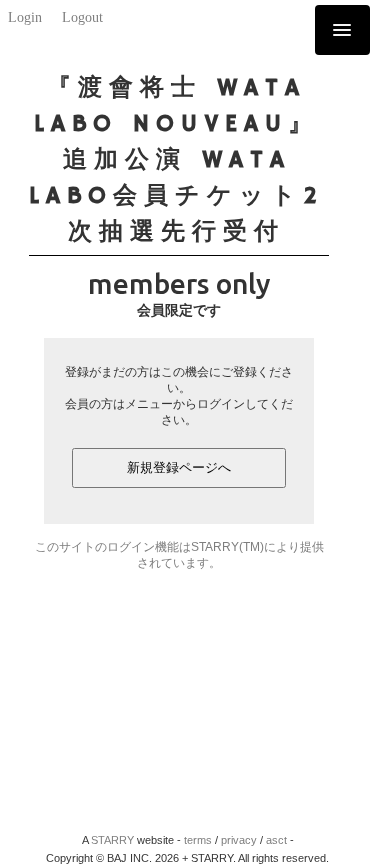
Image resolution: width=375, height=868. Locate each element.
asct (276, 840)
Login (25, 17)
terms (198, 840)
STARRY (112, 840)
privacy (239, 840)
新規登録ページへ (179, 467)
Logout (82, 17)
